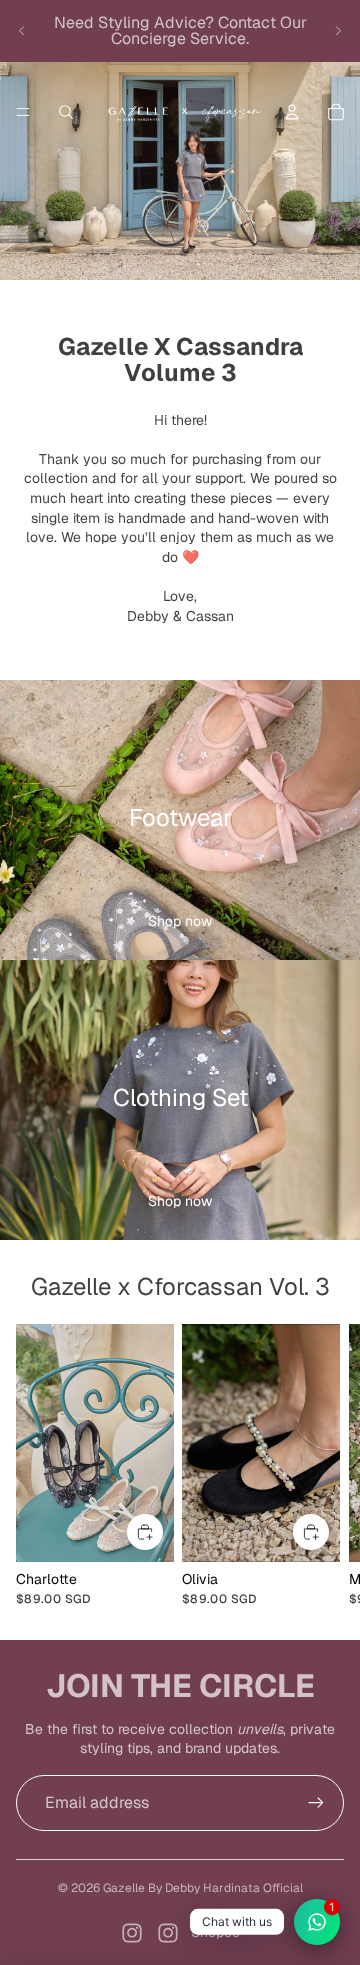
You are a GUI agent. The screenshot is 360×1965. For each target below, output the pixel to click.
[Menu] (23, 112)
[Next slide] (338, 31)
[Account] (292, 112)
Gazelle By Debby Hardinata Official (203, 1888)
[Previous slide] (22, 31)
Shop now (180, 921)
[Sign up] (316, 1803)
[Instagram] (132, 1933)
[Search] (66, 112)
